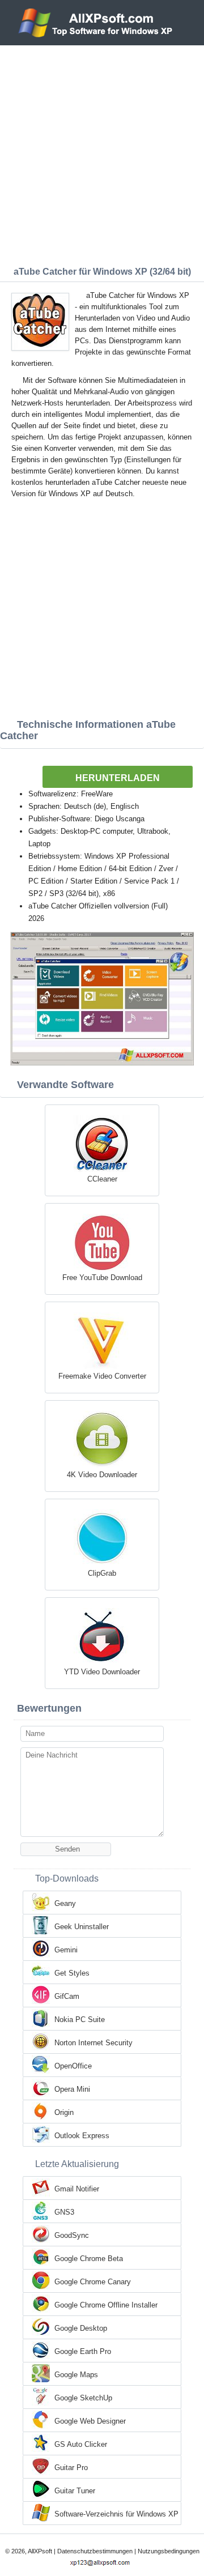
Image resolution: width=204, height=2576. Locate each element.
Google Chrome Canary (93, 2282)
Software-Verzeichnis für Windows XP (116, 2514)
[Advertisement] (102, 153)
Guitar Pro (71, 2468)
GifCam (67, 1996)
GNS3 (64, 2212)
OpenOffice (73, 2066)
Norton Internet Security (93, 2043)
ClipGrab (102, 1573)
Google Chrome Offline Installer (106, 2305)
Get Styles (72, 1973)
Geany (65, 1903)
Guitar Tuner (75, 2491)
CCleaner (102, 1179)
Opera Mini (72, 2089)
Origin (64, 2112)
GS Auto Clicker (81, 2444)
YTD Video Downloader (102, 1672)
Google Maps (76, 2375)
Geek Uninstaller (82, 1927)
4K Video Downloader (102, 1475)
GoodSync (72, 2235)
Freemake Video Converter (102, 1376)
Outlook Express (82, 2136)
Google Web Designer (90, 2421)
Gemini (66, 1950)
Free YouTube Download (102, 1278)
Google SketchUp (83, 2398)
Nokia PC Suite (80, 2020)
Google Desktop (81, 2328)
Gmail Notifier (77, 2189)
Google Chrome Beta (89, 2259)
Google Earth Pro (83, 2351)
